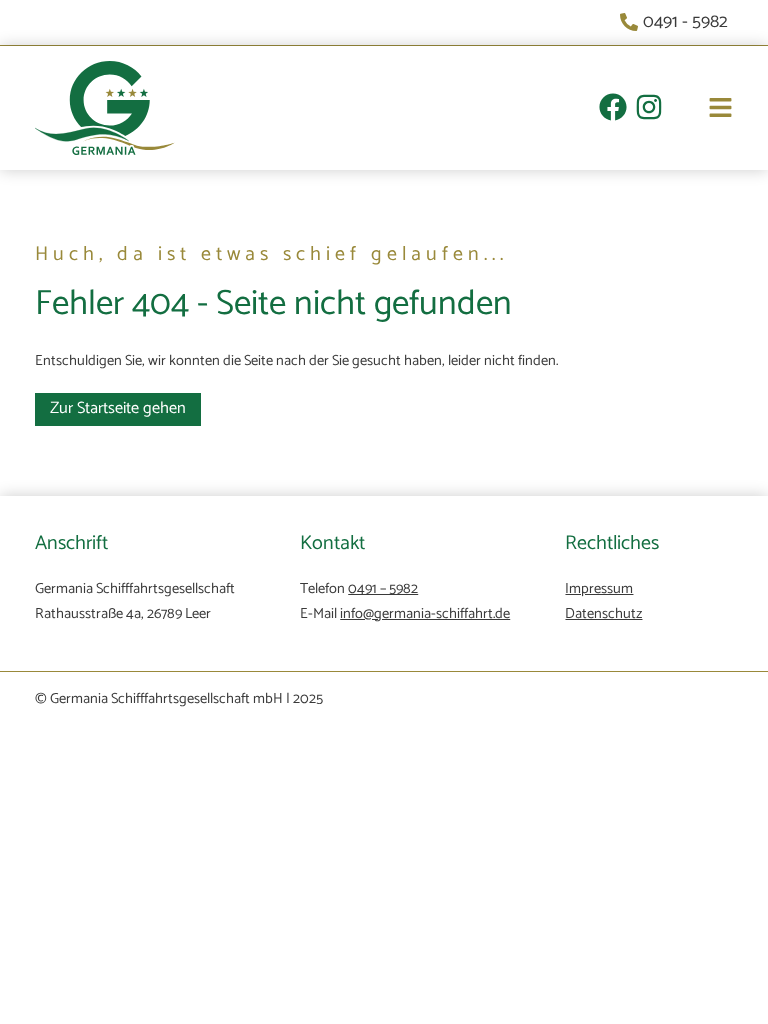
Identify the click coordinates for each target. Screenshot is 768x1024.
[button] (698, 111)
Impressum (599, 589)
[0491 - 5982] (676, 22)
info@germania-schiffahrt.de (425, 614)
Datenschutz (603, 614)
